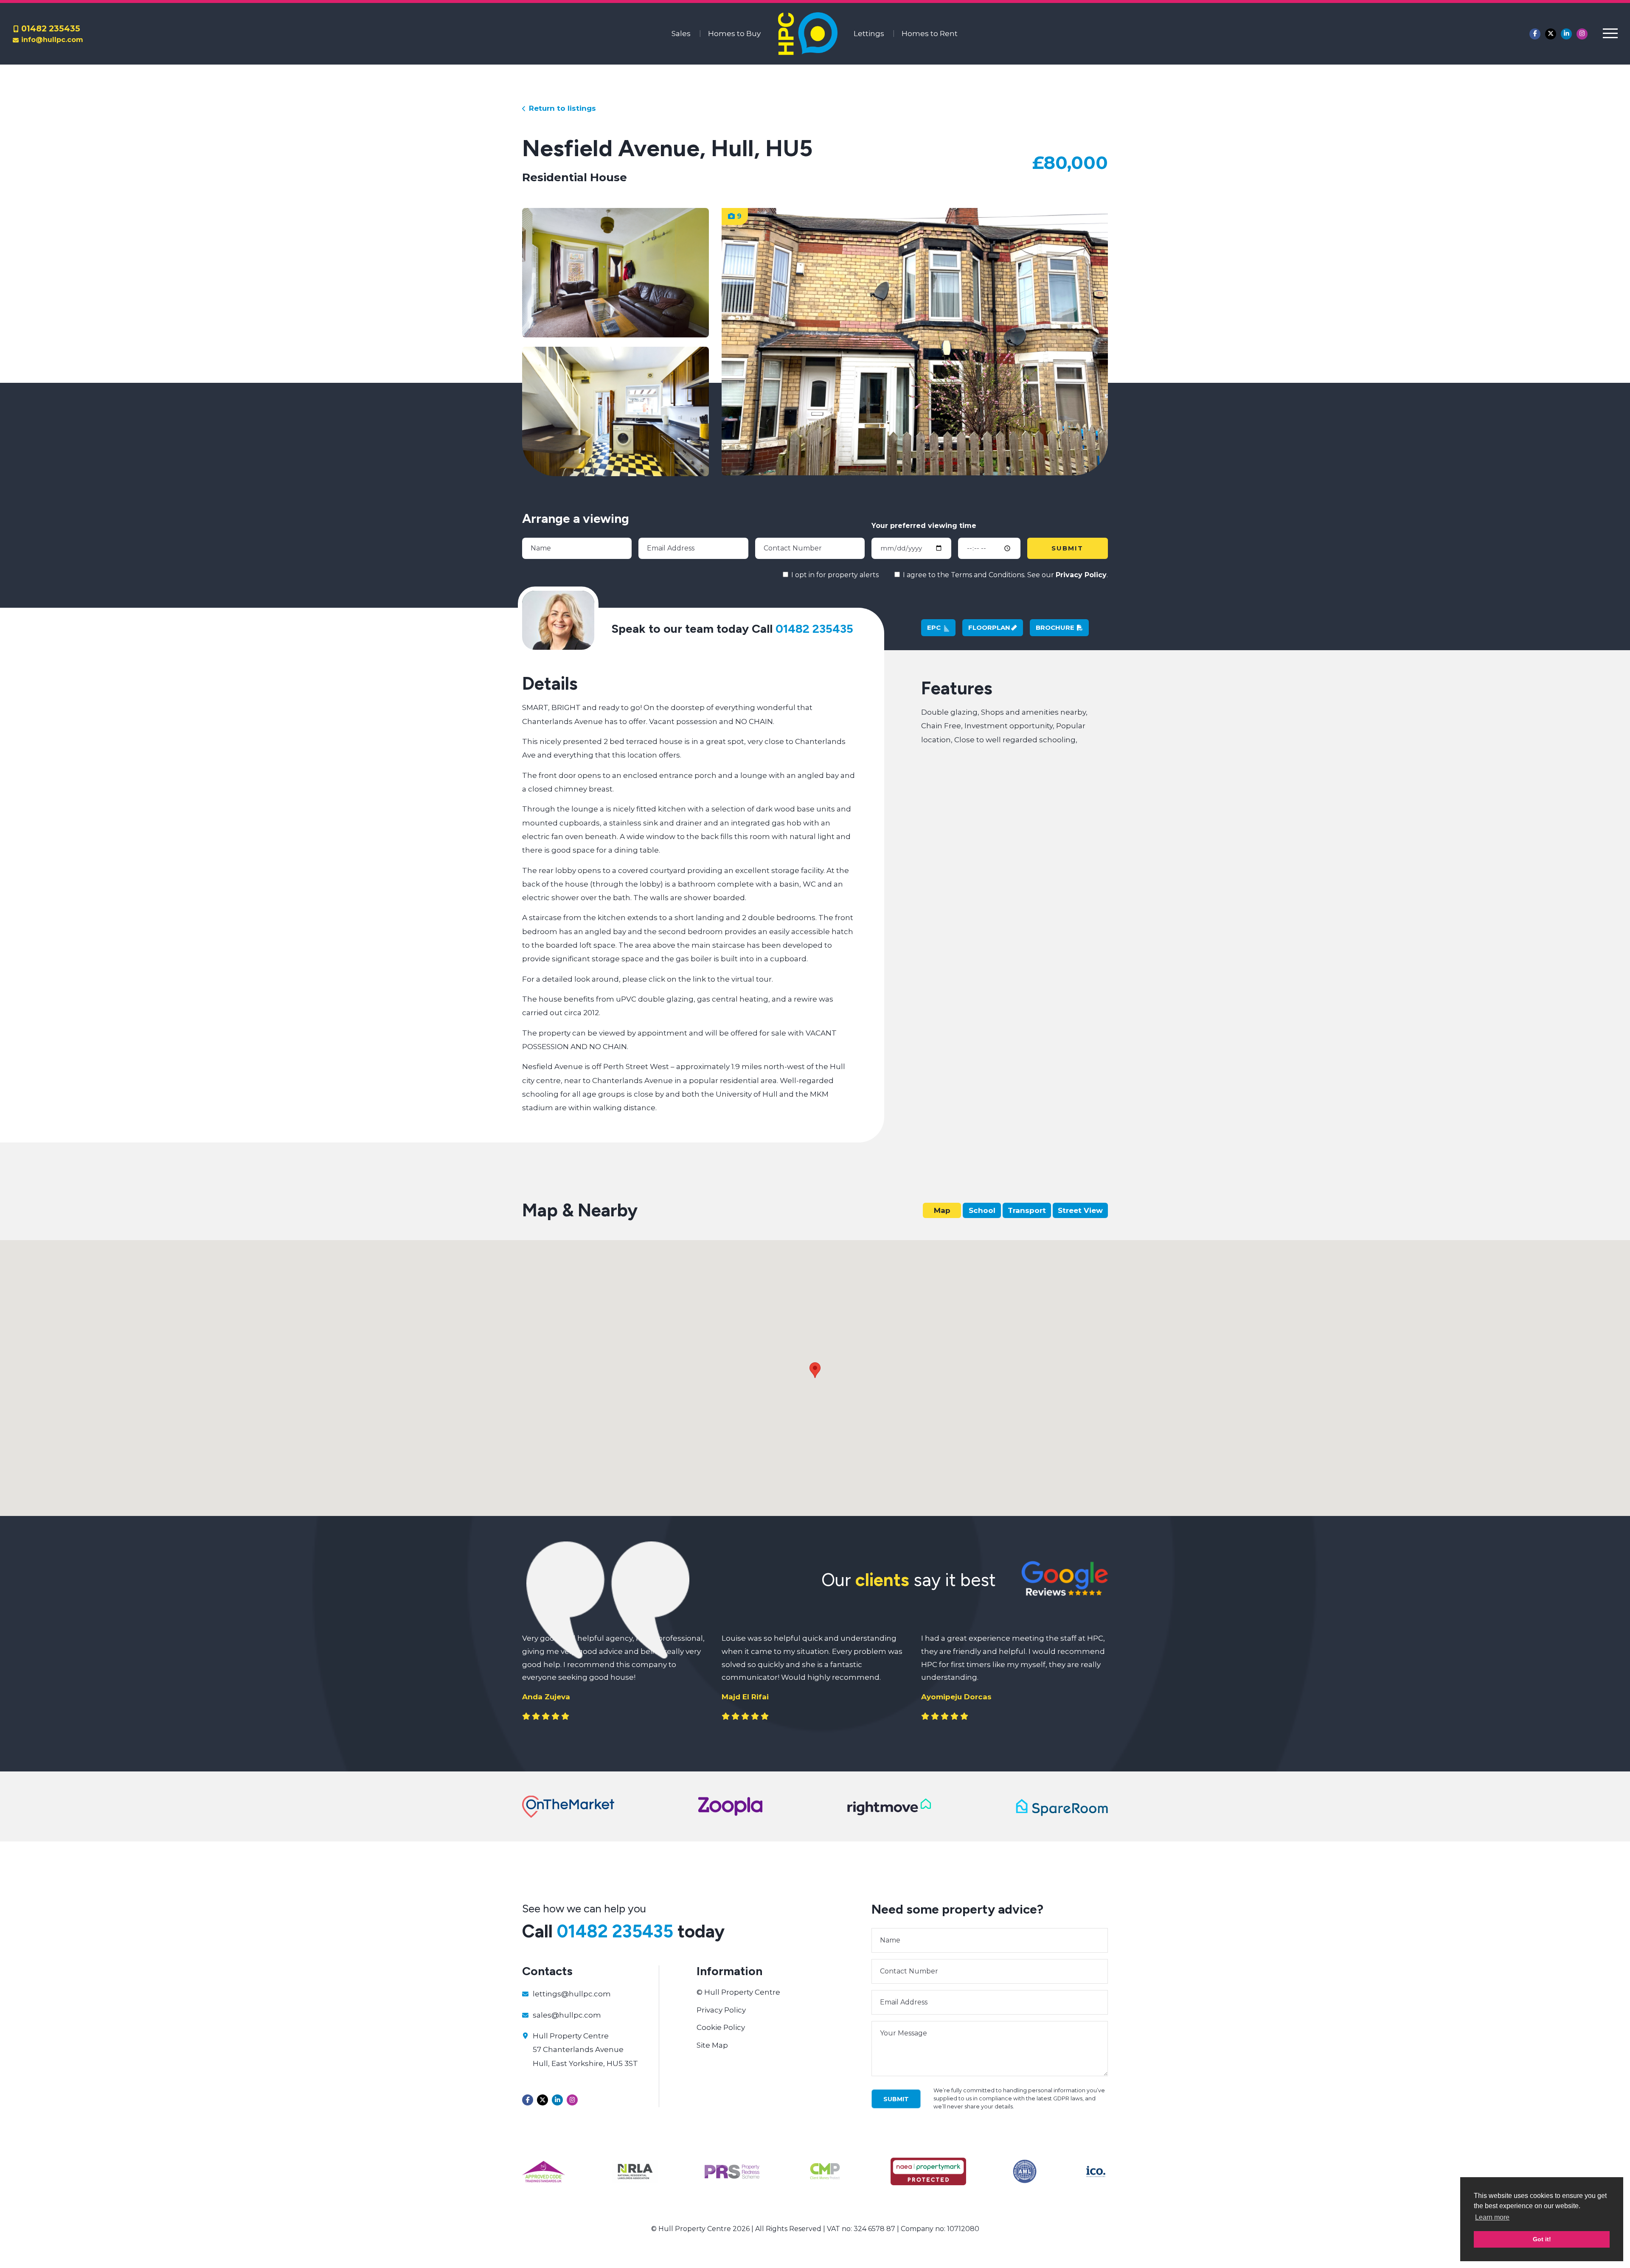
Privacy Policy (1081, 575)
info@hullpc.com (52, 40)
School (982, 1210)
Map (942, 1210)
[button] (815, 1370)
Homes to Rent (930, 34)
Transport (1027, 1210)
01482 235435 (51, 28)
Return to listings (561, 108)
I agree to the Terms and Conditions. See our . (1005, 575)
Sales (681, 34)
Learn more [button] (1492, 2217)
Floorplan (989, 627)
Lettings (869, 34)
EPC (935, 627)
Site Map (712, 2045)
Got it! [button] (1542, 2239)
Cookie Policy (721, 2027)
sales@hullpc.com (567, 2015)
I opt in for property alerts (834, 575)
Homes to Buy (734, 34)
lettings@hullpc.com (572, 1994)
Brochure (1056, 627)
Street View (1080, 1210)
